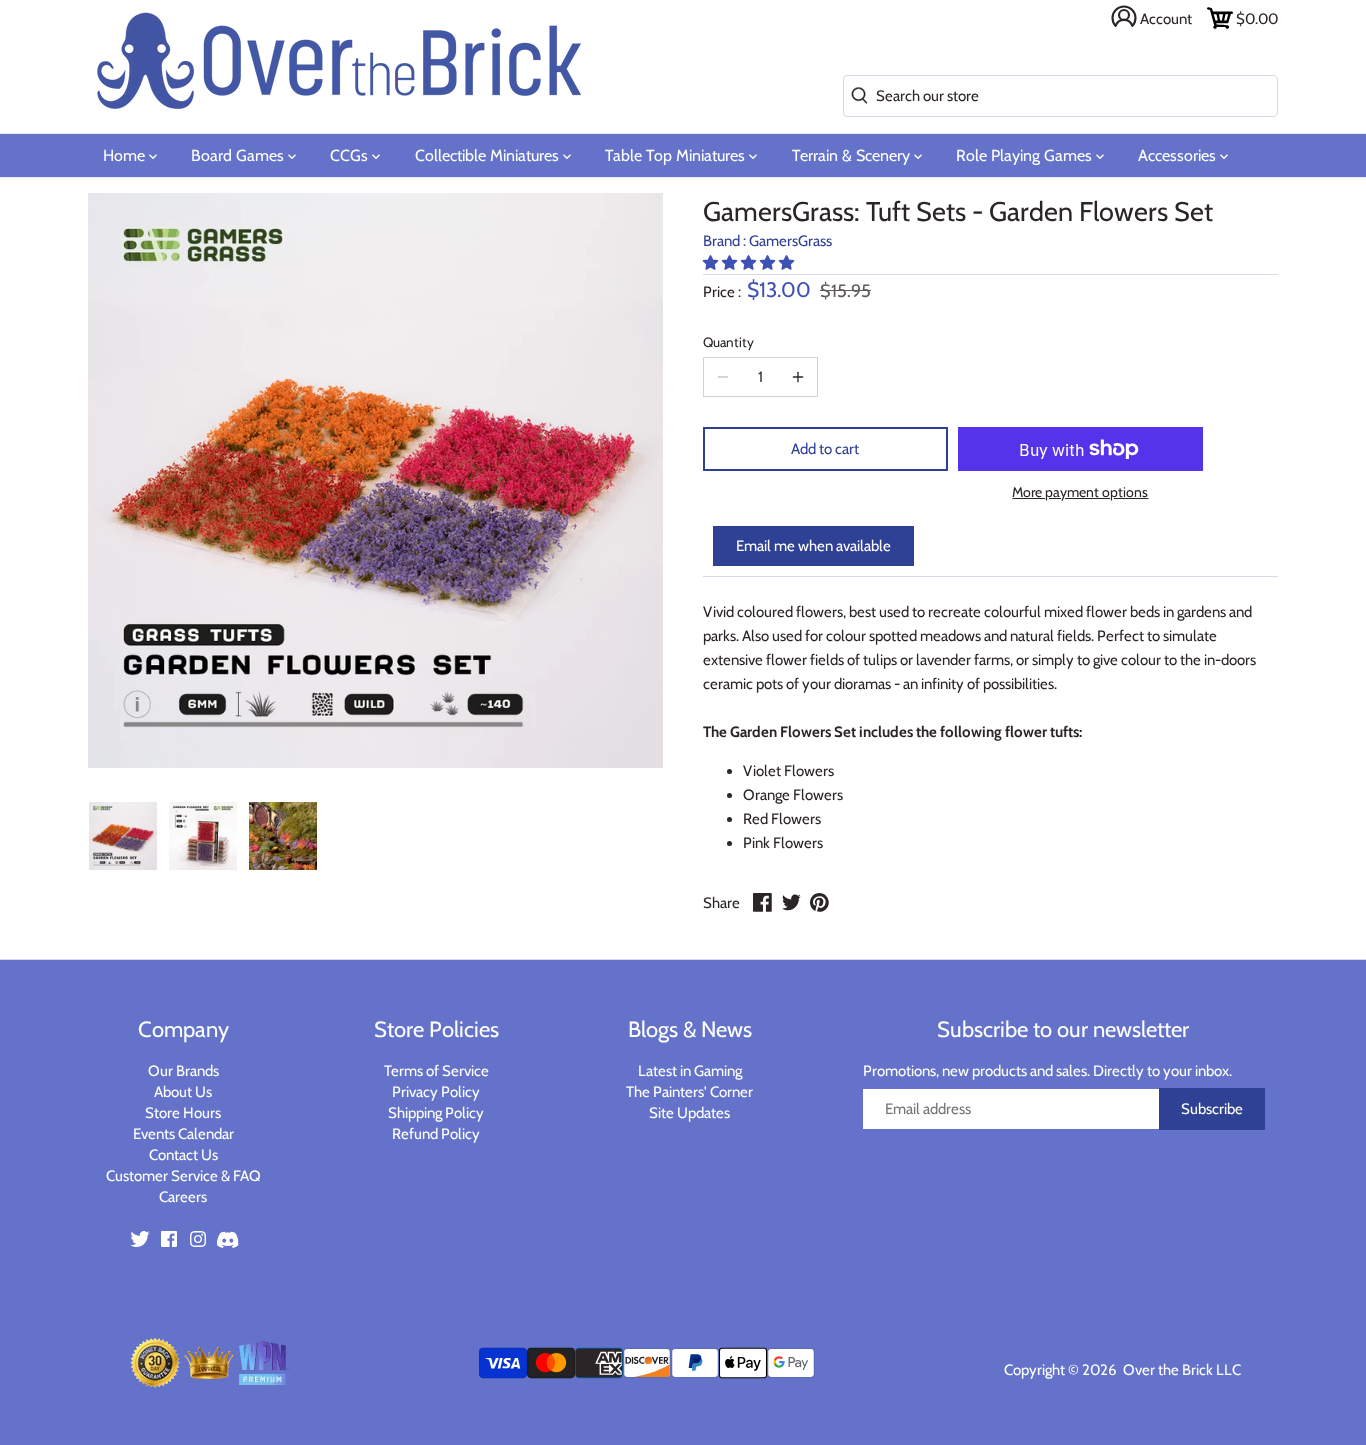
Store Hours (183, 1113)
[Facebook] (169, 1238)
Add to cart (825, 449)
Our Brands (183, 1071)
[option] (123, 836)
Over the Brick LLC (1180, 1370)
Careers (183, 1197)
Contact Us (183, 1155)
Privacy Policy (436, 1092)
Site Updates (689, 1113)
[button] (750, 263)
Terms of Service (436, 1071)
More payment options (1080, 492)
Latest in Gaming (690, 1071)
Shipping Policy (436, 1113)
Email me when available (813, 546)
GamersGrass (790, 241)
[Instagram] (198, 1238)
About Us (183, 1092)
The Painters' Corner (689, 1092)
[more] (798, 377)
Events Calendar (183, 1134)
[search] (855, 96)
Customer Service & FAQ (183, 1176)
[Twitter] (140, 1238)
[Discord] (227, 1238)
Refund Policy (436, 1134)
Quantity (728, 342)
